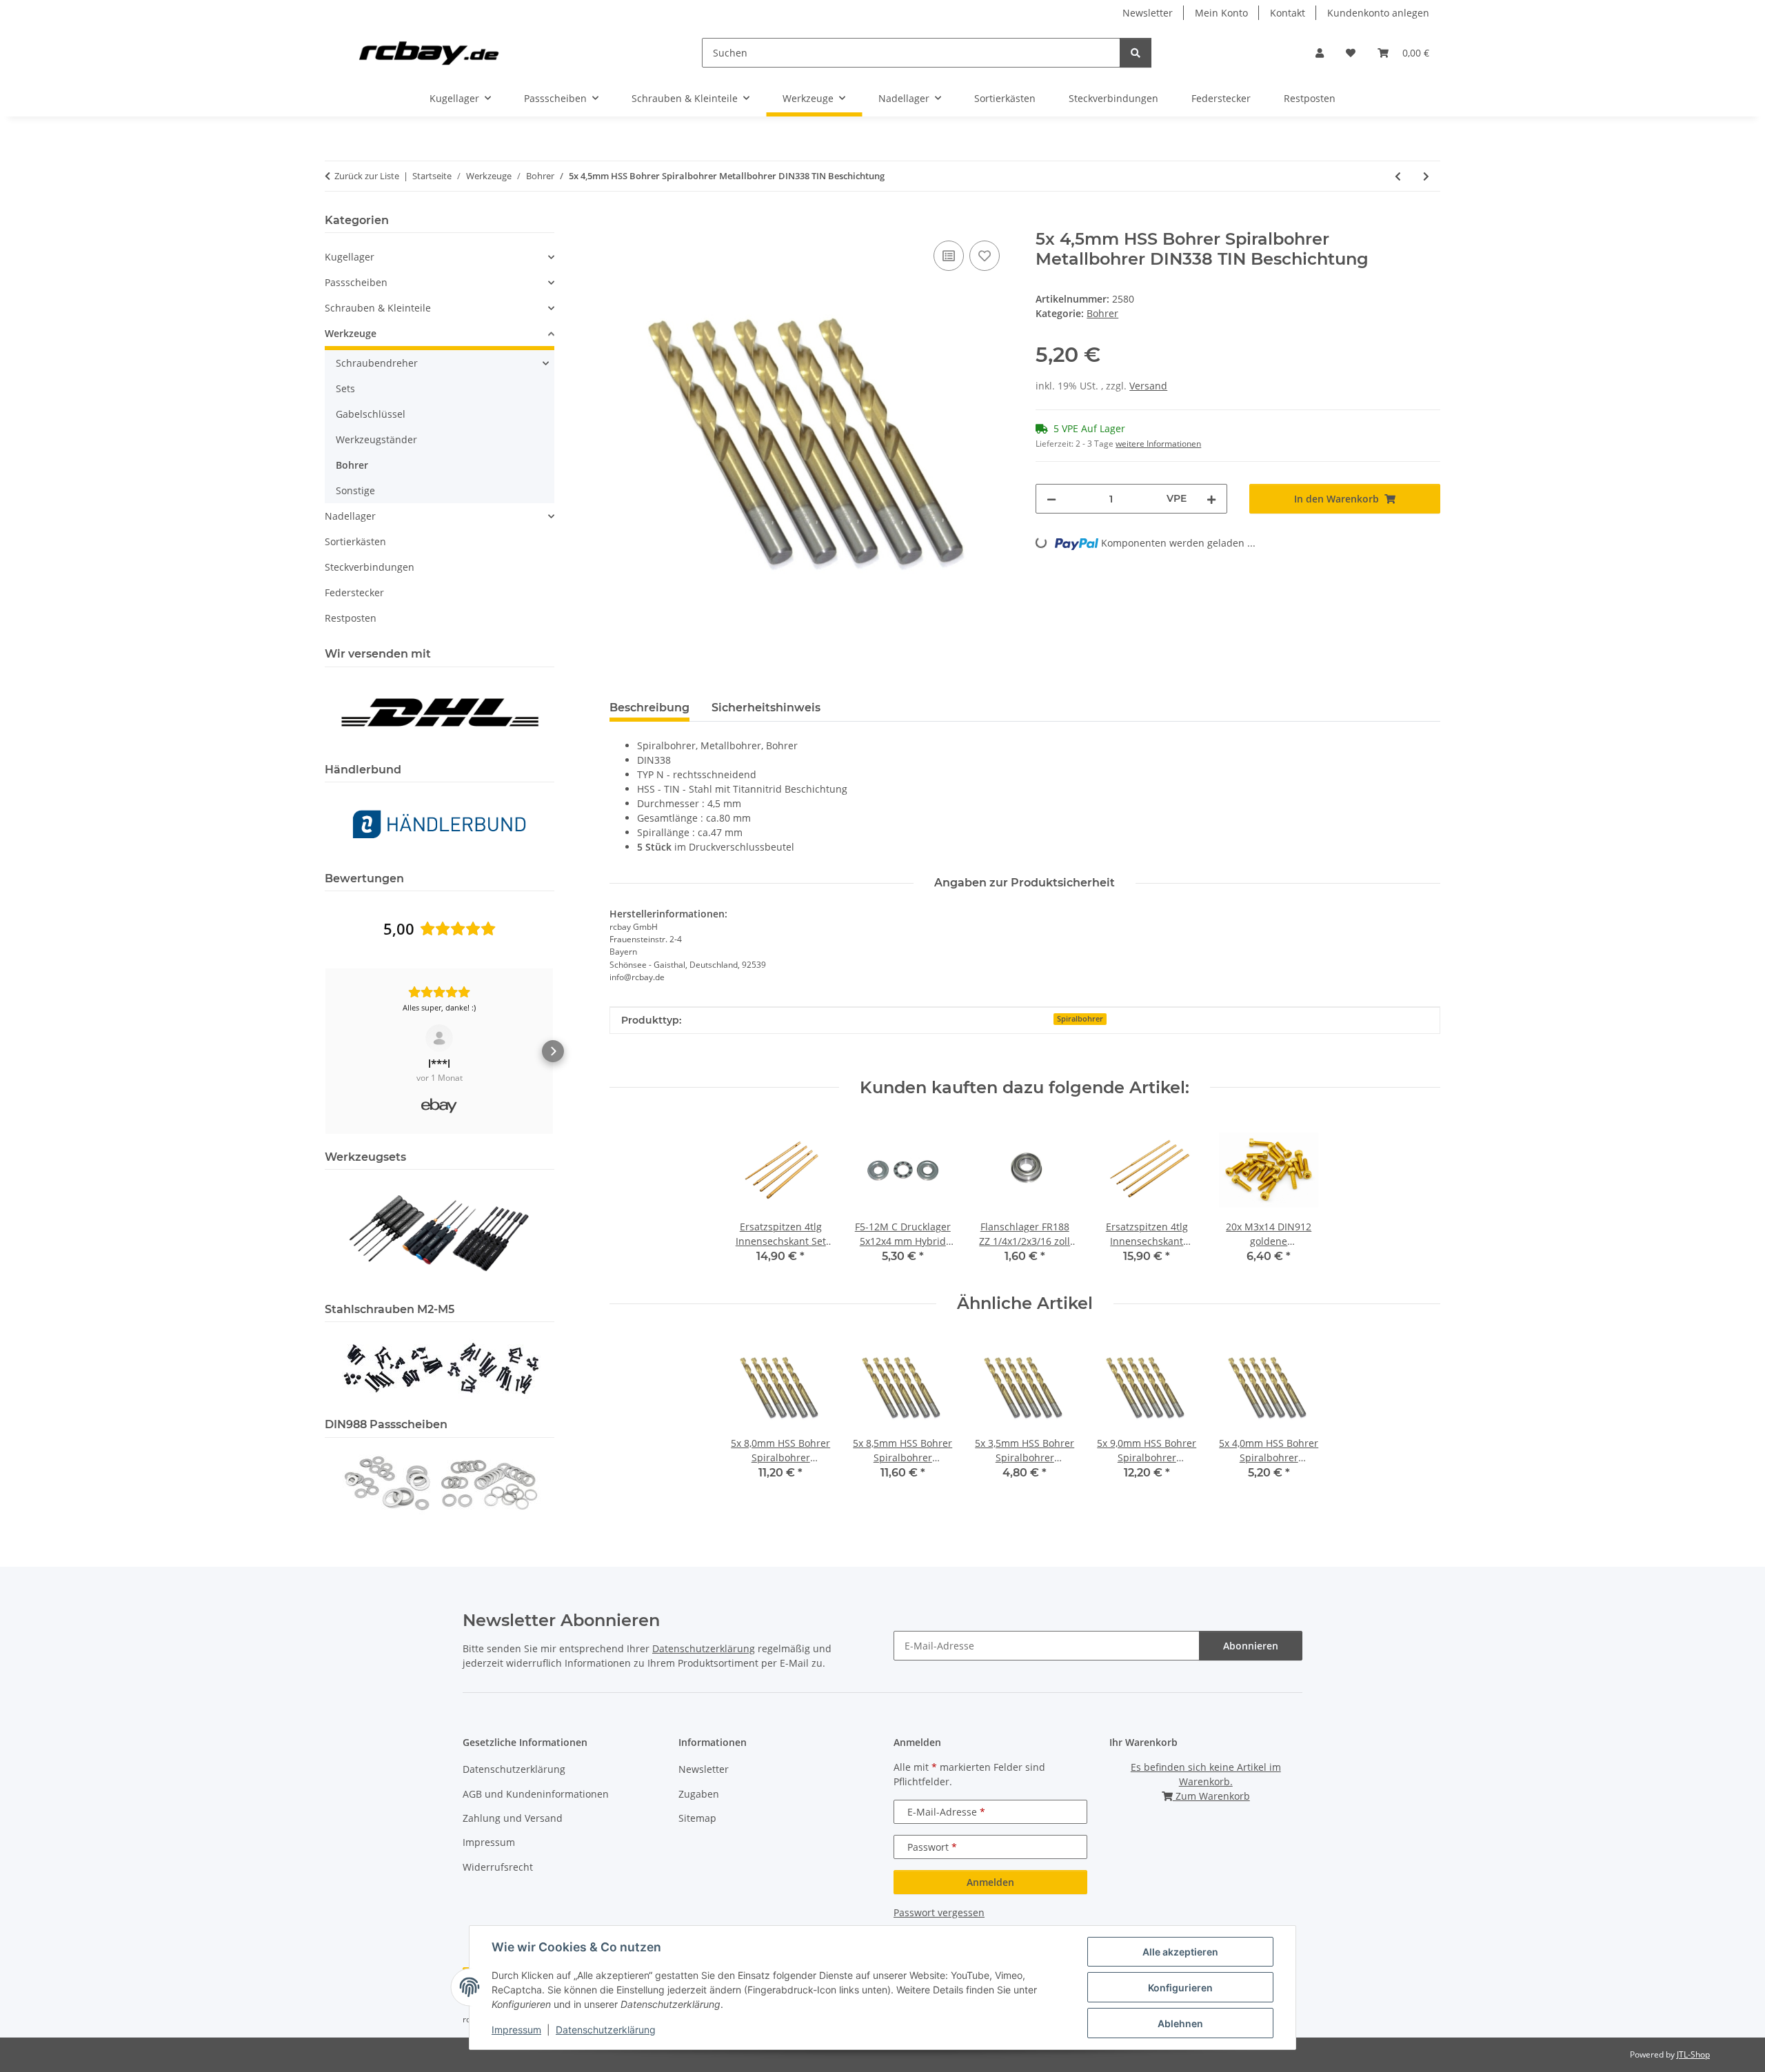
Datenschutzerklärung (606, 2030)
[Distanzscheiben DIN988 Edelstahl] (439, 1482)
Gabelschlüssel (371, 414)
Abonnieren (1251, 1646)
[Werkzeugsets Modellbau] (439, 1232)
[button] (1320, 53)
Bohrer (1102, 313)
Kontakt (1288, 13)
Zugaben (699, 1794)
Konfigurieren (1180, 1988)
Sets (345, 388)
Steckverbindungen (370, 567)
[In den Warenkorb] (621, 222)
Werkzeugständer (376, 439)
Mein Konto (1221, 13)
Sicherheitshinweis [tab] (766, 708)
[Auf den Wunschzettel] (985, 256)
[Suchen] (1136, 53)
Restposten (351, 618)
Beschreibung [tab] (649, 708)
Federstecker (354, 592)
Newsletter (1148, 13)
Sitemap (697, 1818)
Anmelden (990, 1882)
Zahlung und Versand (513, 1818)
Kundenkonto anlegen (1378, 13)
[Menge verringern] (1051, 499)
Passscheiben (356, 282)
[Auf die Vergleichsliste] (949, 256)
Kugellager (350, 257)
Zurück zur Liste (367, 176)
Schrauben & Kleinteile (378, 308)
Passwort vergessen (939, 1912)
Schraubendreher (377, 363)
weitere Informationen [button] (1158, 444)
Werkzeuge (351, 333)
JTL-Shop (1693, 2054)
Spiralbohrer (1080, 1019)
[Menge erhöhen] (1211, 499)
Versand (1148, 386)
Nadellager (350, 516)
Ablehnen (1180, 2023)
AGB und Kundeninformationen (536, 1794)
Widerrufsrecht (498, 1867)
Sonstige (355, 490)
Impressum (516, 2030)
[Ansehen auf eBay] (439, 1038)
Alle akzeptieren (1180, 1952)
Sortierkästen (355, 541)
